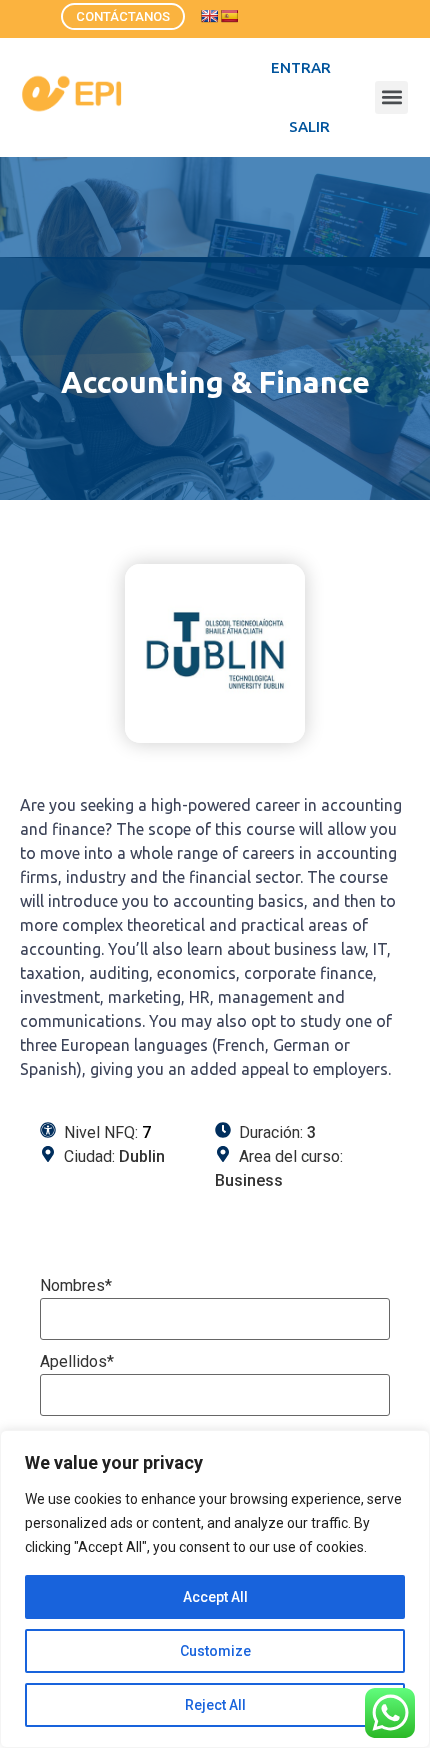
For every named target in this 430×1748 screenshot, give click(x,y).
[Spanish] (229, 16)
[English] (209, 16)
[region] (215, 1589)
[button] (391, 97)
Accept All (215, 1597)
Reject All (215, 1705)
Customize (215, 1651)
